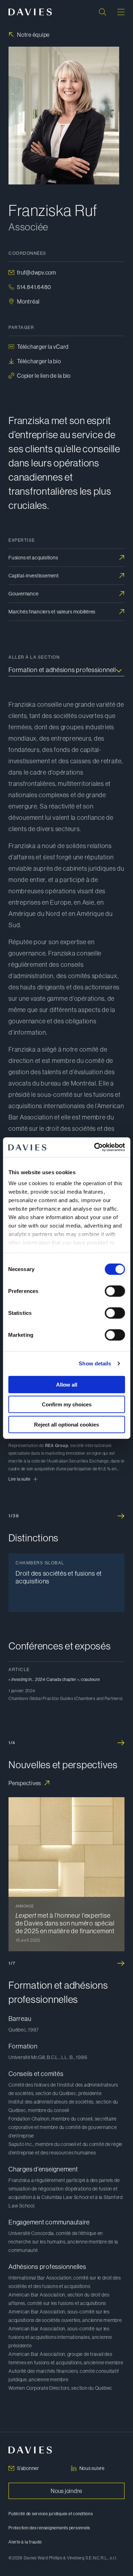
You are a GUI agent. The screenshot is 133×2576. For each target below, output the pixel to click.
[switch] (115, 1291)
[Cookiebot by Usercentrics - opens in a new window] (95, 1147)
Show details (95, 1363)
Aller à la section (34, 657)
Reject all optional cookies (66, 1424)
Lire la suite (20, 1479)
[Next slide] (121, 1516)
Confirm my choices (67, 1404)
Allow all (67, 1384)
